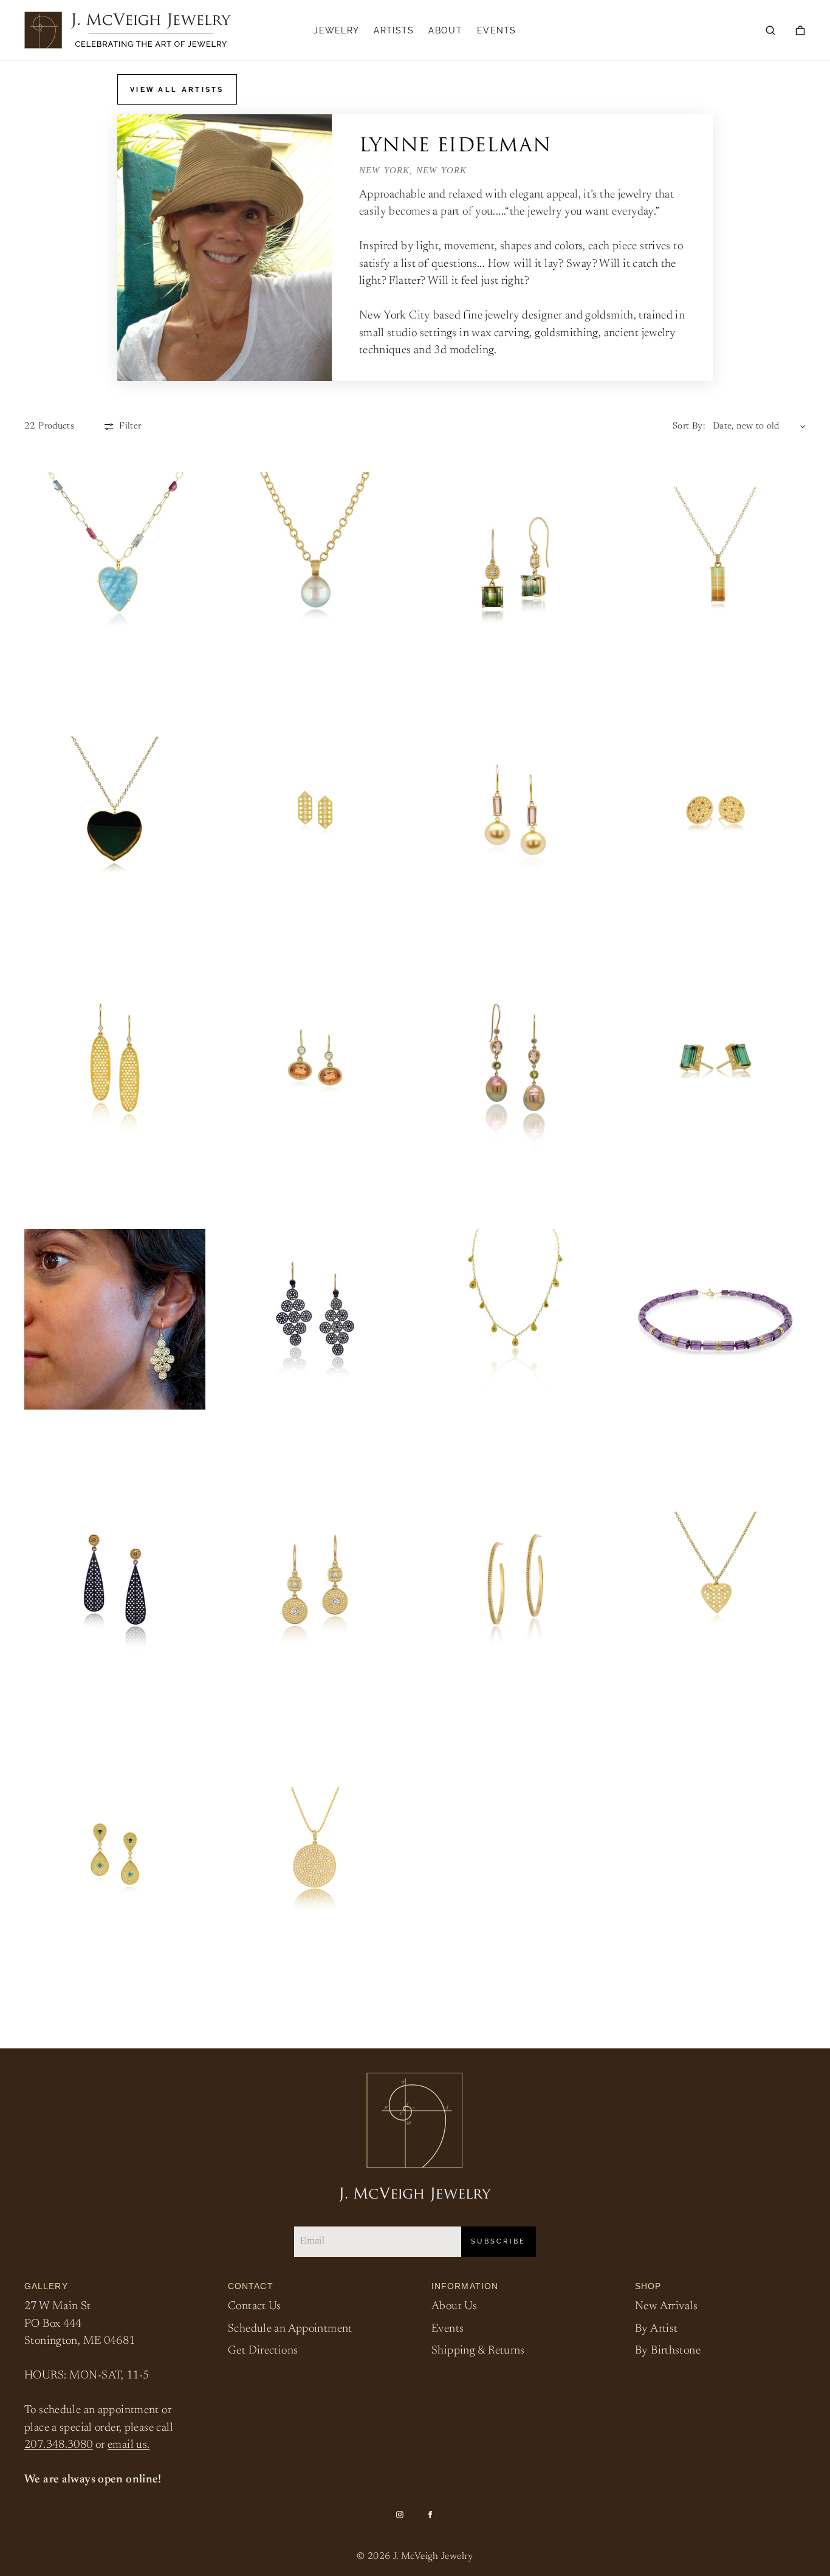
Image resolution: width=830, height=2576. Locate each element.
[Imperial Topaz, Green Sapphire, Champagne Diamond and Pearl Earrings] (515, 1058)
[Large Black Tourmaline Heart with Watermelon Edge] (115, 810)
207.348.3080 (59, 2445)
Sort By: (689, 426)
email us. (129, 2445)
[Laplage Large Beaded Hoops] (515, 1580)
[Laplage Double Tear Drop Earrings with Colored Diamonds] (115, 1855)
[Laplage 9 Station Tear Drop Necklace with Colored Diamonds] (515, 1320)
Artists (394, 30)
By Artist (656, 2329)
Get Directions (263, 2351)
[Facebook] (430, 2515)
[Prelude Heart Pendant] (716, 1580)
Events (497, 30)
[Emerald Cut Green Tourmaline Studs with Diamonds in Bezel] (716, 1058)
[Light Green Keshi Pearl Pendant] (315, 563)
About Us (454, 2306)
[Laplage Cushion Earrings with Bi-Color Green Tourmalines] (515, 563)
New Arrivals (667, 2306)
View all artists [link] (177, 89)
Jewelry (336, 30)
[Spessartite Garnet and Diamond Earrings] (315, 1058)
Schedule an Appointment (290, 2329)
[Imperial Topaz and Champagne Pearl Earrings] (515, 810)
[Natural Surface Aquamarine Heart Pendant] (115, 563)
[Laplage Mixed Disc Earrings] (315, 1579)
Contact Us (255, 2306)
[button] (770, 30)
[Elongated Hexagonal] (315, 810)
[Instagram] (400, 2515)
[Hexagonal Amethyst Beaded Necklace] (716, 1320)
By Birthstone (668, 2351)
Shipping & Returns (478, 2351)
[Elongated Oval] (115, 1058)
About (445, 30)
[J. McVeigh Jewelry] (128, 30)
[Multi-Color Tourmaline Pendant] (716, 563)
